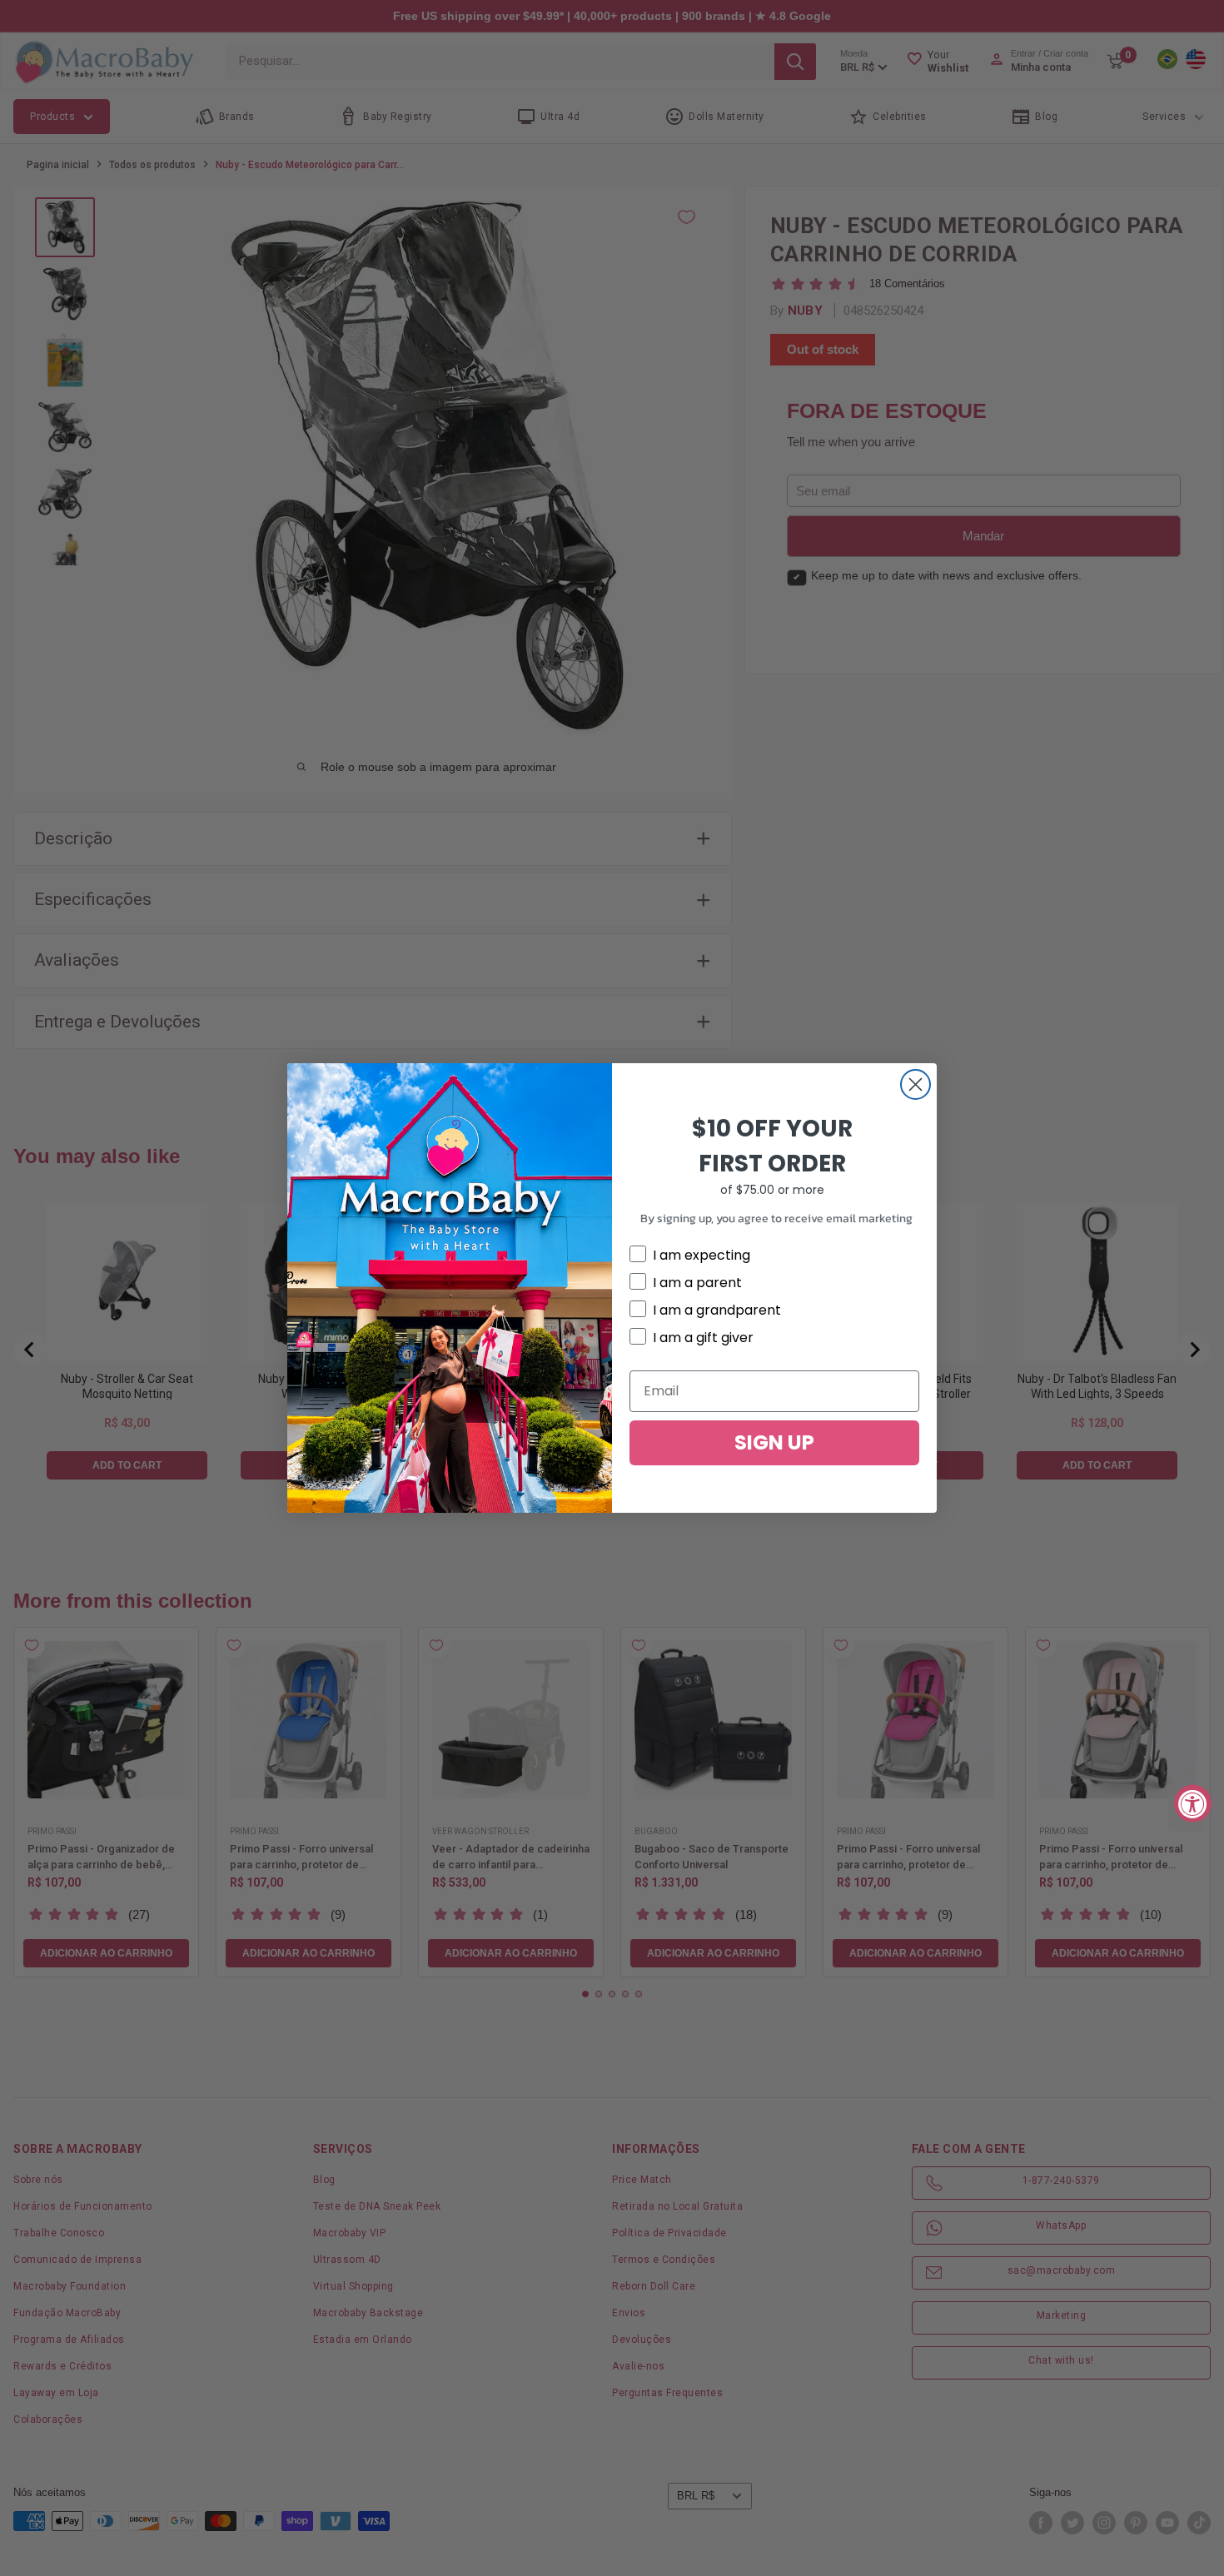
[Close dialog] (916, 1084)
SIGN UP (774, 1442)
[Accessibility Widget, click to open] (1193, 1803)
